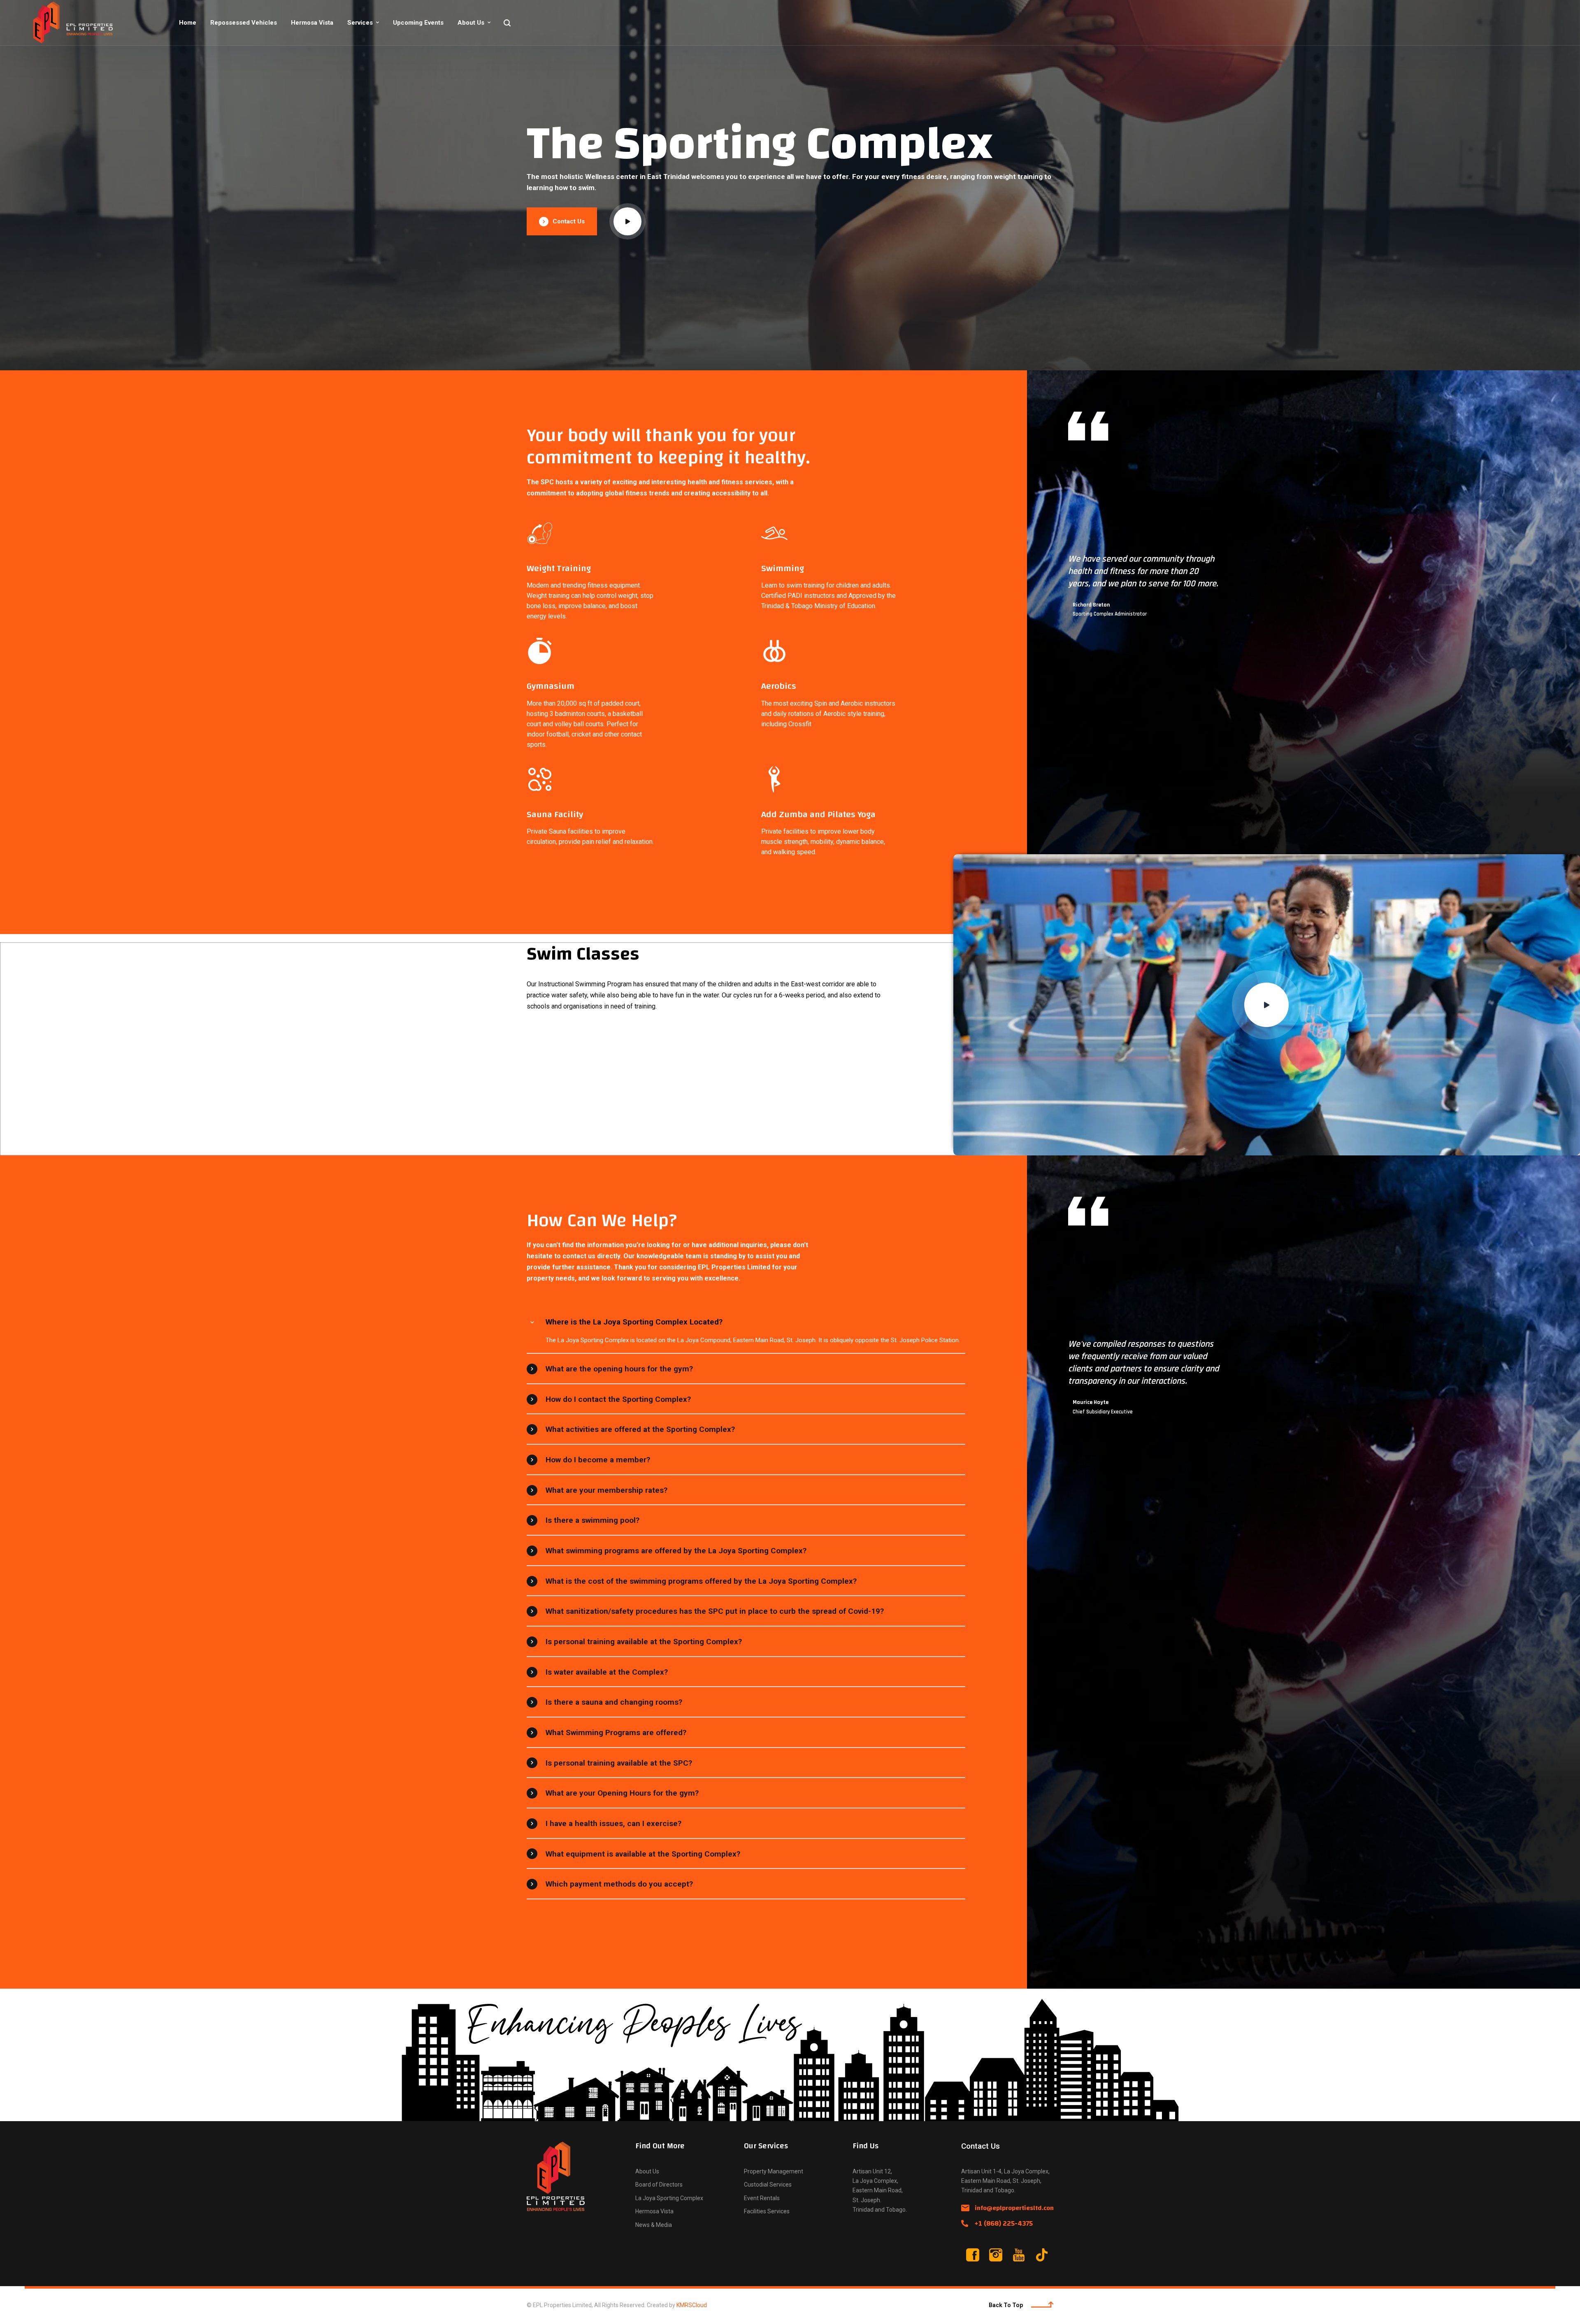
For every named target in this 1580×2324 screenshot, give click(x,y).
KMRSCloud (692, 2305)
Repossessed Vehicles (244, 23)
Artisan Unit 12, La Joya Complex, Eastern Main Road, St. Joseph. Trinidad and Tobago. (880, 2190)
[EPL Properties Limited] (82, 23)
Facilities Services (767, 2211)
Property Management (774, 2171)
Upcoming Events (418, 23)
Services (360, 23)
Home (188, 23)
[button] (627, 221)
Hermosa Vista (312, 23)
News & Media (654, 2225)
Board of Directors (659, 2185)
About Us (471, 23)
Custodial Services (768, 2185)
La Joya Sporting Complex (669, 2198)
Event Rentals (762, 2198)
